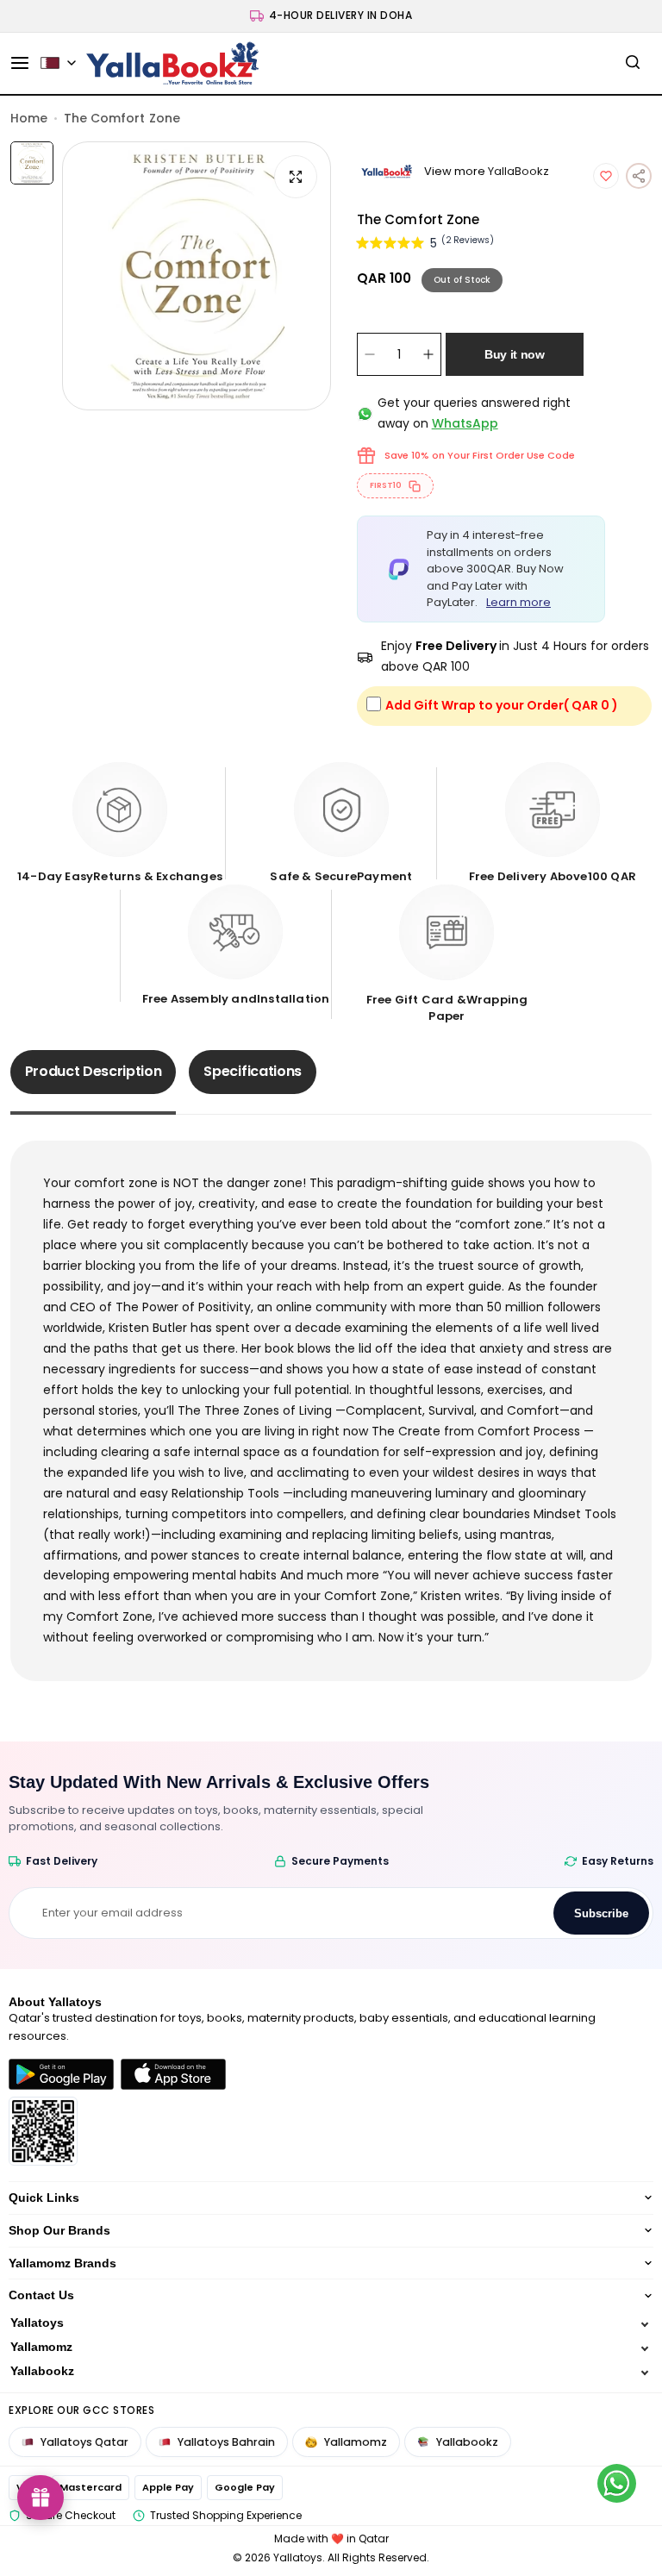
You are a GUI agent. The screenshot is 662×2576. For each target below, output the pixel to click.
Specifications (253, 1071)
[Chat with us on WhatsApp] (617, 2483)
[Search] (633, 63)
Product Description (94, 1071)
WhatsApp (465, 423)
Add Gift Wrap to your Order (502, 705)
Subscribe (601, 1913)
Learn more (518, 602)
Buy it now (515, 354)
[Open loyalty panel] (41, 2498)
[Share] (639, 176)
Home (29, 118)
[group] (197, 276)
